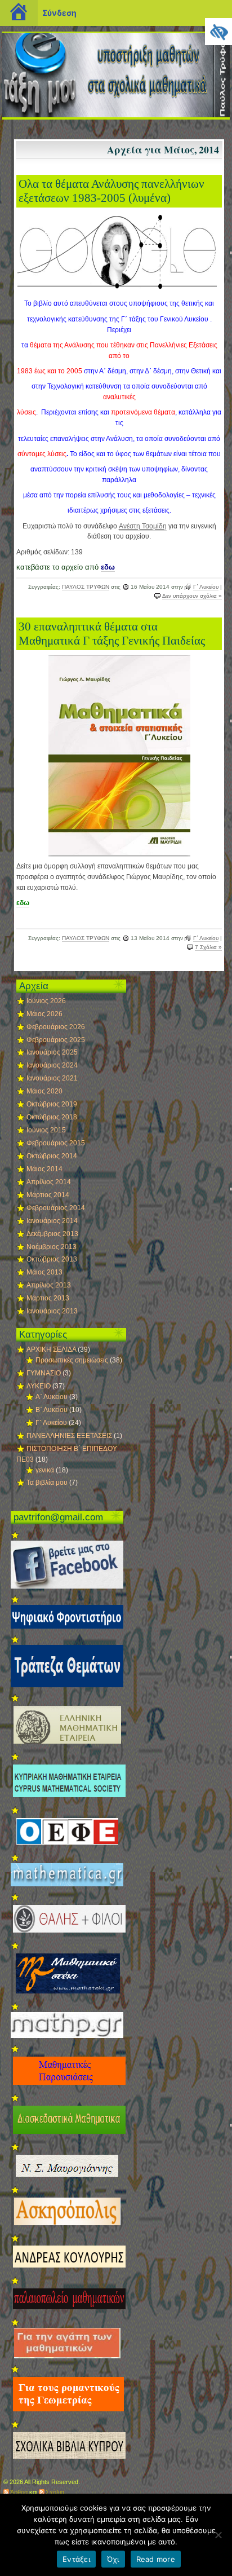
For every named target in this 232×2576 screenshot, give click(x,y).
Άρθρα (19, 2492)
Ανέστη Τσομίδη (143, 526)
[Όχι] (218, 2535)
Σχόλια (55, 2492)
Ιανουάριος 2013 (52, 1311)
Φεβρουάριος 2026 (56, 1027)
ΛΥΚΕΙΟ (39, 1386)
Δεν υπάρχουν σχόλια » (192, 596)
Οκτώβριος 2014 (52, 1156)
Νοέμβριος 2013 (52, 1247)
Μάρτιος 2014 (48, 1195)
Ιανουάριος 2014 (52, 1221)
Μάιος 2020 (44, 1091)
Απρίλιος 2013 (49, 1285)
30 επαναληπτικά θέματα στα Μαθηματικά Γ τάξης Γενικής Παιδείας (112, 634)
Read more (156, 2559)
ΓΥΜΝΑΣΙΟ (44, 1373)
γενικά (45, 1470)
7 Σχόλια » (208, 947)
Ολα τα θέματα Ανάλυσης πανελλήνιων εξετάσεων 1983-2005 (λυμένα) (111, 191)
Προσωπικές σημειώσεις (72, 1360)
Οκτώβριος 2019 (52, 1104)
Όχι (113, 2559)
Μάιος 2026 (44, 1014)
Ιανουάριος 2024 (52, 1065)
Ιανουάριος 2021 (52, 1078)
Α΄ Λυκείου (52, 1397)
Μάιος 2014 (44, 1169)
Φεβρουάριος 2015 (56, 1143)
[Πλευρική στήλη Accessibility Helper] (218, 32)
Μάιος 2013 (44, 1272)
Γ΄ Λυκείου (206, 587)
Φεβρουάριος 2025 (56, 1040)
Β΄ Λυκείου (52, 1410)
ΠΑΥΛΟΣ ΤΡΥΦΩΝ (86, 587)
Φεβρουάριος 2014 (56, 1208)
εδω (108, 567)
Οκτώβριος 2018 (52, 1117)
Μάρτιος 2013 (48, 1298)
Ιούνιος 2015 (46, 1130)
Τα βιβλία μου (47, 1483)
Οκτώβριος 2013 (52, 1259)
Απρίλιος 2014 (49, 1182)
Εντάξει (76, 2559)
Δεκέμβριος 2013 (52, 1234)
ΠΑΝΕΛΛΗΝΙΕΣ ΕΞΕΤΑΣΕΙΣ (69, 1436)
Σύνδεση (59, 13)
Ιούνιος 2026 (46, 1001)
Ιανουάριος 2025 (52, 1052)
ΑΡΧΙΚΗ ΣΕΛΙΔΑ (51, 1349)
